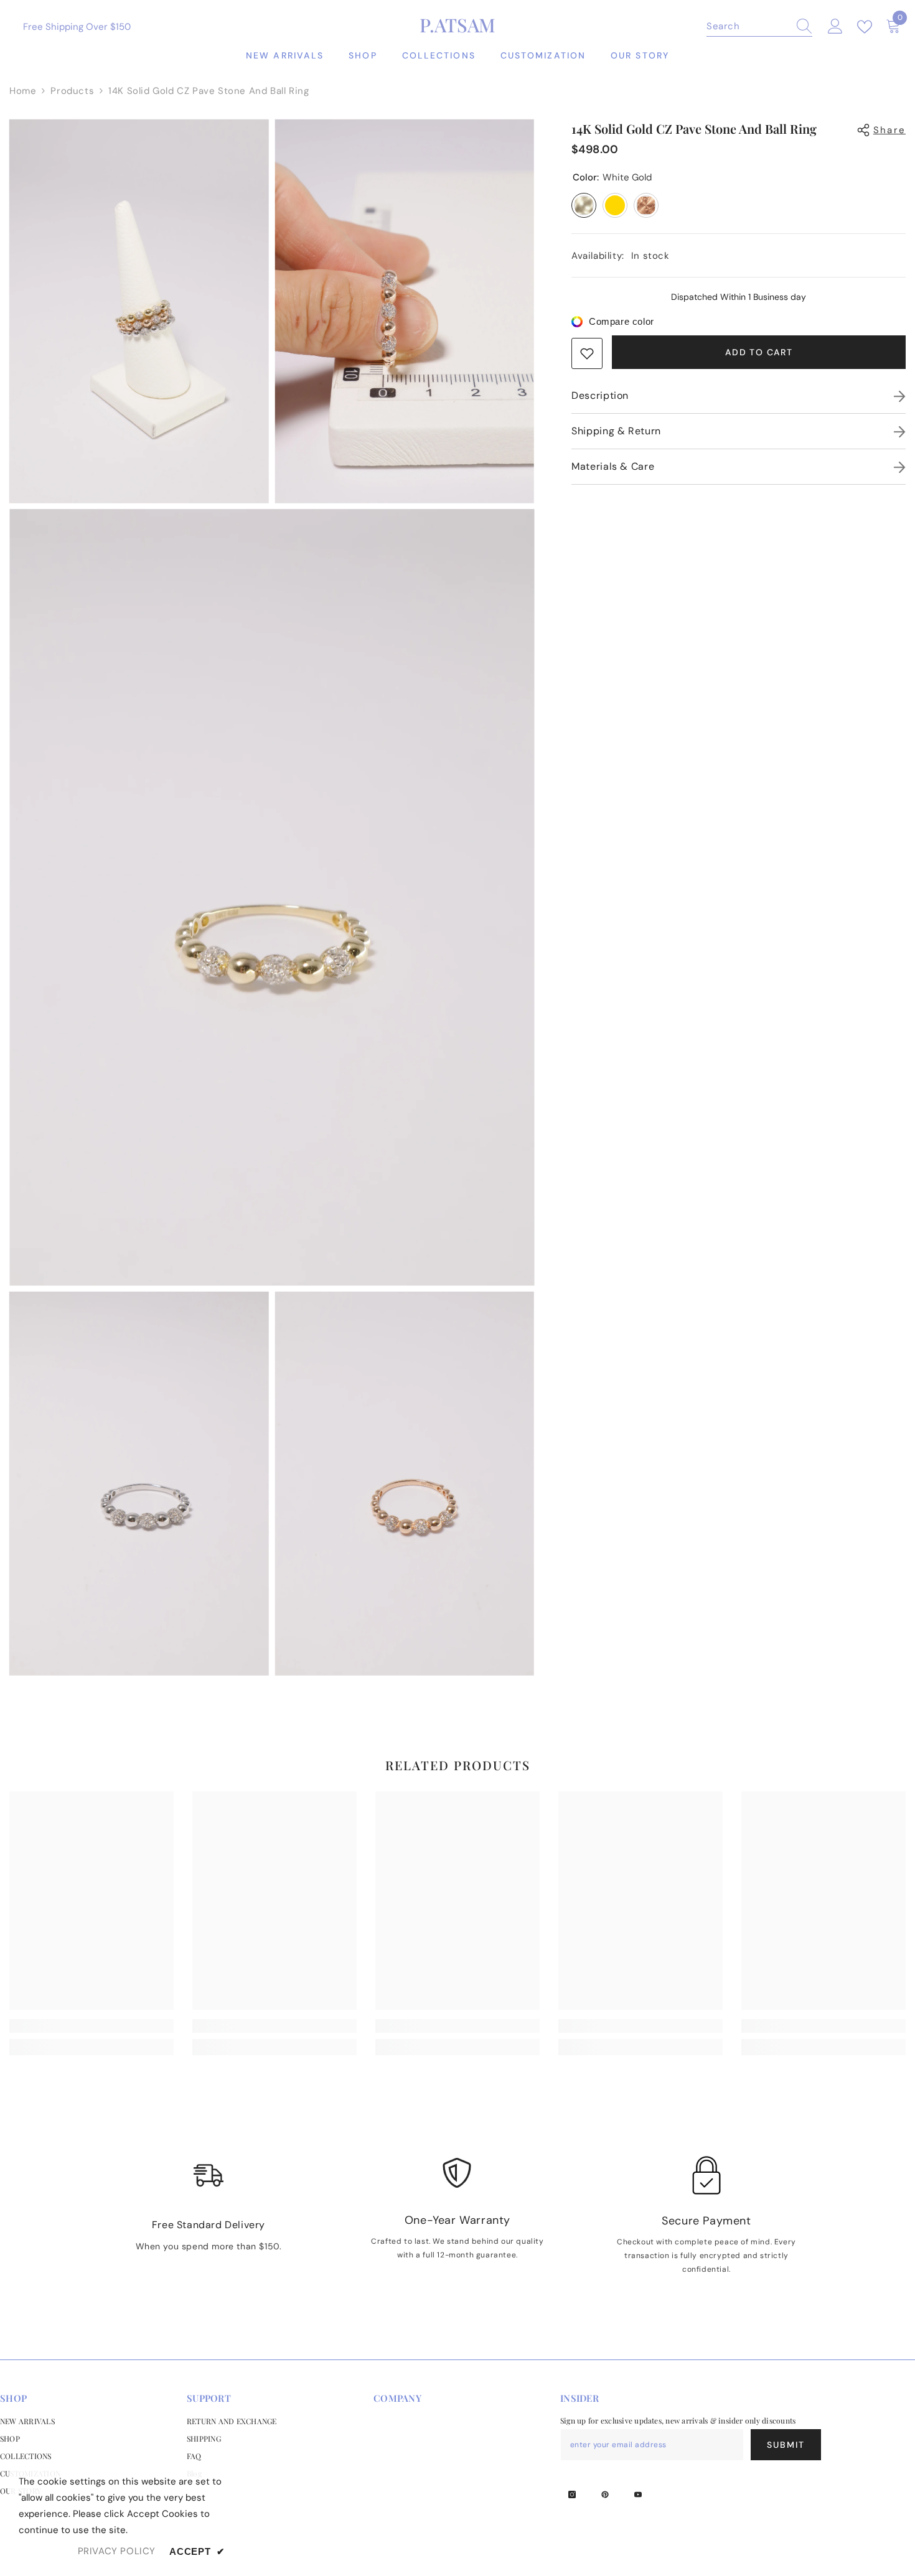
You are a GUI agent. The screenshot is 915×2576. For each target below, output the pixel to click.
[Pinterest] (605, 2494)
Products (72, 91)
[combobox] (748, 26)
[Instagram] (572, 2494)
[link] (587, 353)
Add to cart (759, 352)
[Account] (835, 27)
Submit (786, 2445)
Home (23, 91)
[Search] (759, 26)
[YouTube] (638, 2494)
